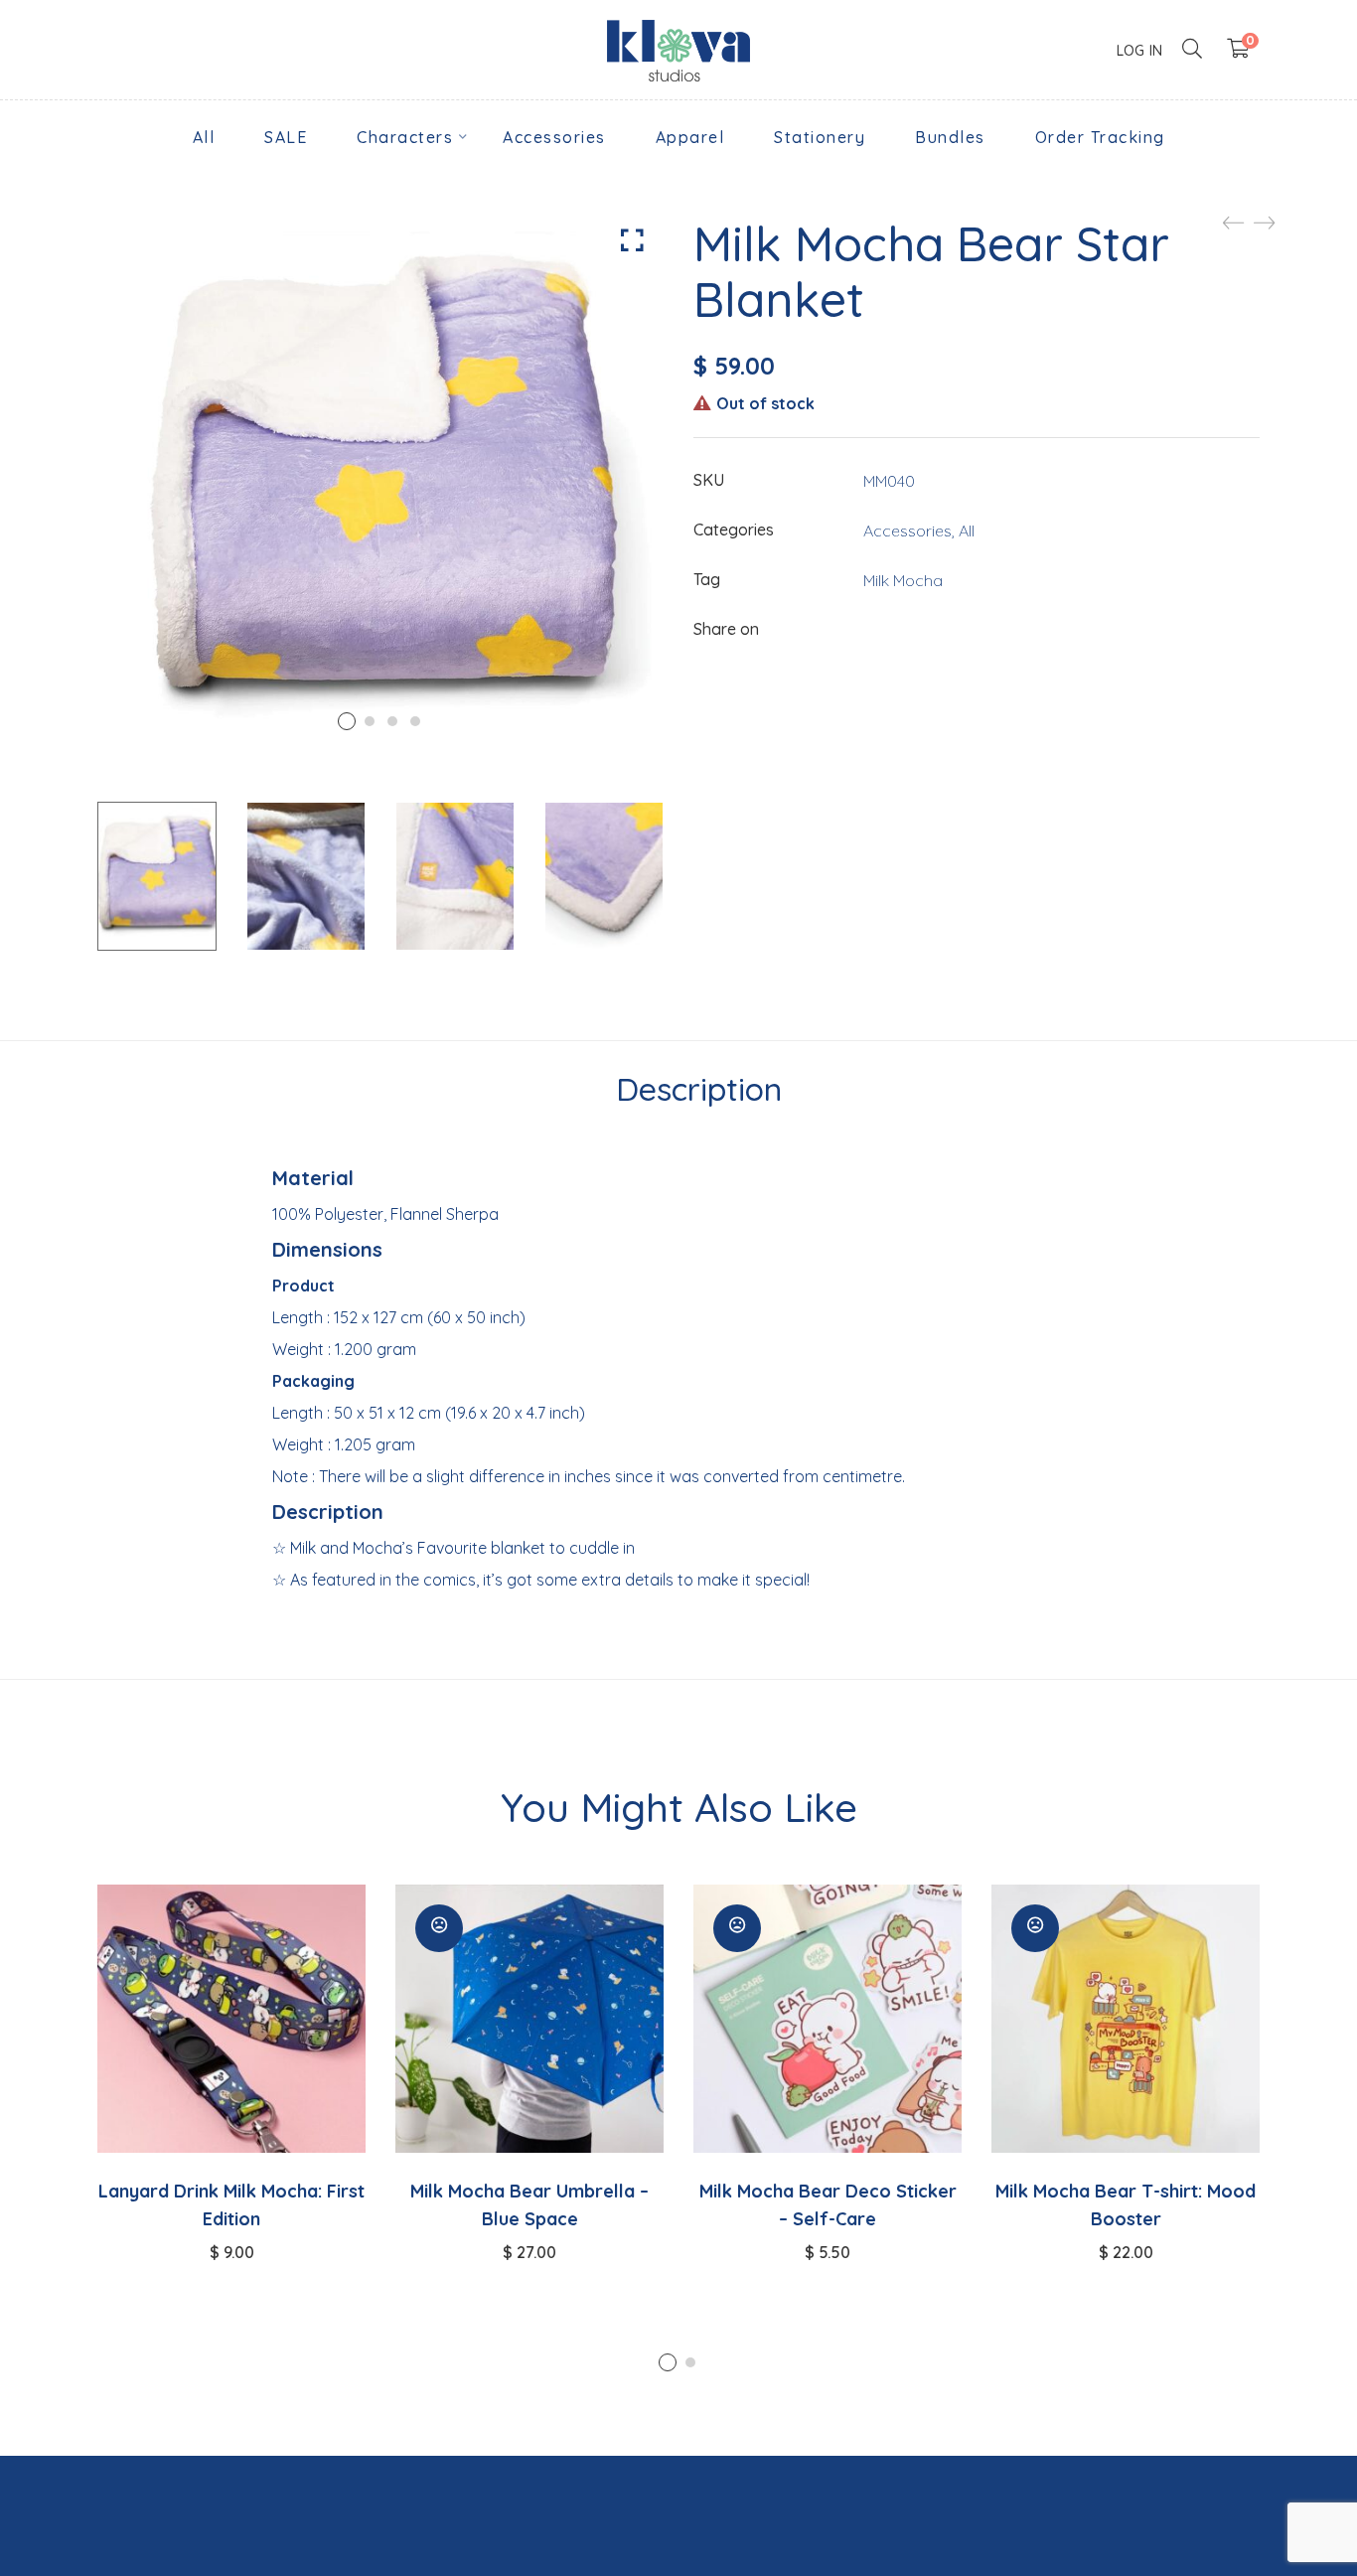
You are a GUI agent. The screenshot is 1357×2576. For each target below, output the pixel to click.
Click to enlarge (632, 240)
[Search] (1192, 49)
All (967, 530)
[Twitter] (911, 630)
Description (699, 1089)
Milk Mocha (903, 580)
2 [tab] (690, 2362)
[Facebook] (871, 630)
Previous (73, 876)
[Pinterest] (990, 630)
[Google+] (951, 630)
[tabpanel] (231, 2073)
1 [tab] (668, 2362)
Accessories (907, 530)
